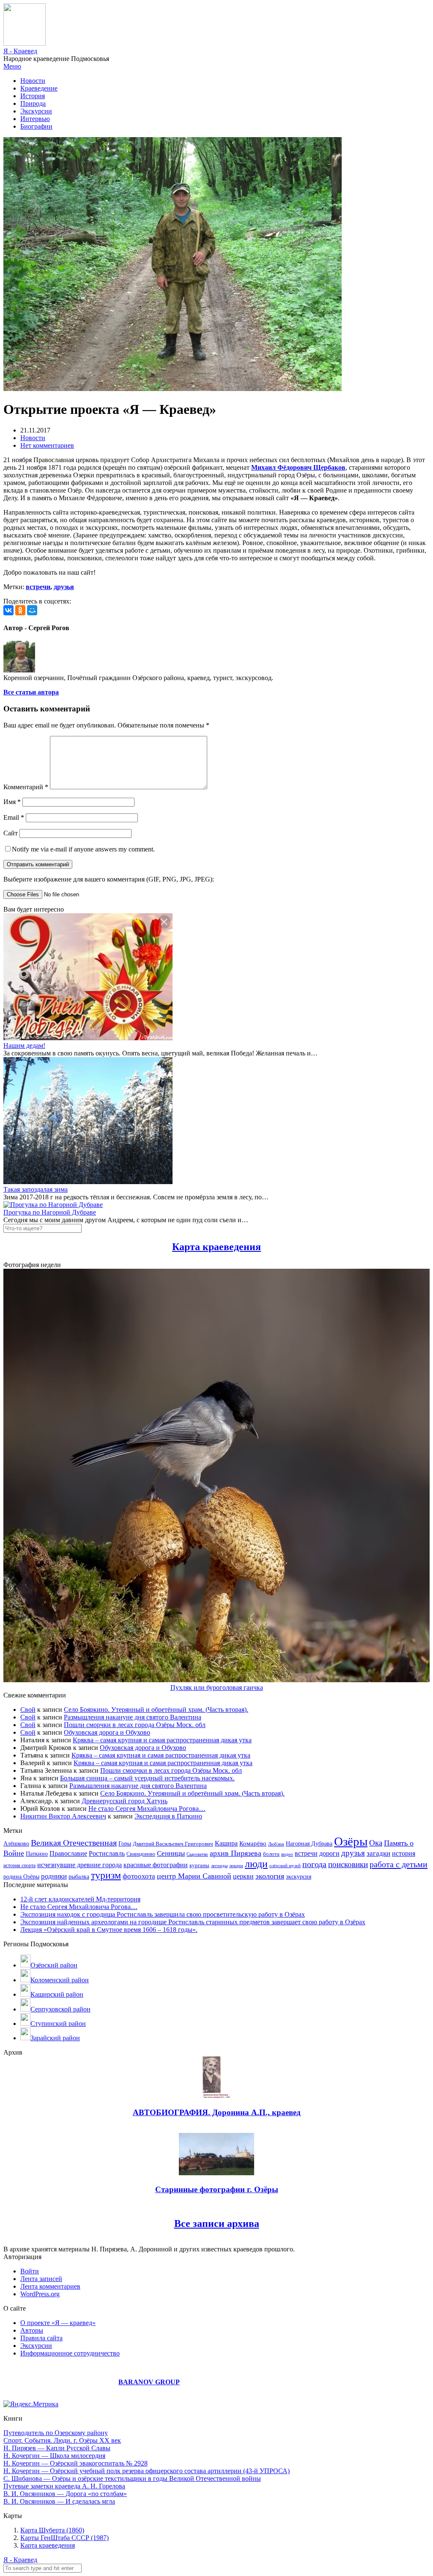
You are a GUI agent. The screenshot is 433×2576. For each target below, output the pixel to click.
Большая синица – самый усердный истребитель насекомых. (147, 1778)
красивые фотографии (156, 1865)
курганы (199, 1865)
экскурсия (299, 1876)
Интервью (35, 119)
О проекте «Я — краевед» (58, 2323)
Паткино (37, 1854)
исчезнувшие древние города (79, 1865)
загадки (378, 1853)
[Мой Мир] (32, 610)
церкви (243, 1876)
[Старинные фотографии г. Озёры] (216, 2173)
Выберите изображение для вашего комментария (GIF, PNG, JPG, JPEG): (109, 879)
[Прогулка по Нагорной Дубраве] (53, 1205)
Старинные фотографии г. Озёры (217, 2189)
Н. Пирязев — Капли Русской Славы (57, 2448)
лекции (236, 1865)
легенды (219, 1865)
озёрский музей (285, 1865)
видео (287, 1854)
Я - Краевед (20, 51)
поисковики (348, 1864)
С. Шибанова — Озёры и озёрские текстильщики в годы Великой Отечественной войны (132, 2478)
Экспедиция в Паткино (168, 1816)
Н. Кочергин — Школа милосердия (54, 2456)
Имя (12, 802)
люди (256, 1864)
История (33, 96)
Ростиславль (107, 1853)
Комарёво (253, 1843)
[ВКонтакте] (8, 610)
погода (314, 1864)
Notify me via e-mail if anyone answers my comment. (83, 849)
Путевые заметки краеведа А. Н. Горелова (64, 2486)
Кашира (226, 1843)
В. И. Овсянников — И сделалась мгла (59, 2501)
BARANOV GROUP (149, 2382)
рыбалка (79, 1877)
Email (14, 817)
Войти (30, 2271)
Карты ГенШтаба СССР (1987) (64, 2538)
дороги (329, 1853)
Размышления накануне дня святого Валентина (133, 1717)
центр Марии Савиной (194, 1876)
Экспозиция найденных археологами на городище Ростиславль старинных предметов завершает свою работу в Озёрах (193, 1922)
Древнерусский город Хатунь (125, 1801)
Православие (68, 1853)
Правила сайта (41, 2338)
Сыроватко (197, 1854)
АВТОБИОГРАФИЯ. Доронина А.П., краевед (217, 2112)
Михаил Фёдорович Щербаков (298, 467)
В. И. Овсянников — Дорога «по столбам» (65, 2494)
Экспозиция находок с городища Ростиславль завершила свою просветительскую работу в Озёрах (163, 1914)
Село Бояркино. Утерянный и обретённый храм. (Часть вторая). (156, 1710)
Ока (376, 1843)
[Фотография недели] (216, 1680)
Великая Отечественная (74, 1843)
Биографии (36, 126)
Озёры (351, 1841)
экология (270, 1876)
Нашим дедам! (24, 1046)
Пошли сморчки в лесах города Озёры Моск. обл (135, 1725)
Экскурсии (36, 111)
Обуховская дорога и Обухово (107, 1732)
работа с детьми (399, 1864)
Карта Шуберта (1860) (52, 2530)
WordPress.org (40, 2294)
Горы (125, 1843)
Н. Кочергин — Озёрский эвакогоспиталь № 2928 (75, 2463)
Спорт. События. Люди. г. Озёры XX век (62, 2440)
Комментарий (26, 787)
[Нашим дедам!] (88, 1038)
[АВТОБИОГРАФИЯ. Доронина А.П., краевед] (217, 2096)
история (404, 1853)
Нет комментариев (47, 445)
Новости (33, 81)
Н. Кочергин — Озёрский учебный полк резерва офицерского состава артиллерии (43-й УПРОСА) (147, 2471)
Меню (12, 66)
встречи (38, 587)
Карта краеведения (216, 1247)
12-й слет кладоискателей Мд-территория (80, 1899)
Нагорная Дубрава (309, 1844)
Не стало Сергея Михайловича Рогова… (147, 1809)
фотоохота (139, 1876)
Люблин (276, 1844)
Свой (28, 1710)
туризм (106, 1875)
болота (271, 1854)
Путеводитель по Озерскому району (56, 2433)
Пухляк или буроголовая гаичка (217, 1687)
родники (54, 1876)
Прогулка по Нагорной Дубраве (50, 1212)
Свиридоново (141, 1854)
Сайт (11, 833)
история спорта (19, 1865)
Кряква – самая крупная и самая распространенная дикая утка (162, 1740)
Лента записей (41, 2279)
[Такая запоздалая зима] (88, 1182)
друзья (64, 587)
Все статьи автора (31, 692)
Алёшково (16, 1844)
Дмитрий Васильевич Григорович (173, 1844)
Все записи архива (217, 2223)
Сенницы (171, 1853)
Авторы (32, 2330)
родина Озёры (21, 1876)
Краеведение (39, 88)
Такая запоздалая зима (36, 1189)
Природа (33, 103)
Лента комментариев (50, 2286)
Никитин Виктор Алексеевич (63, 1816)
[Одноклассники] (20, 610)
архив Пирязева (236, 1853)
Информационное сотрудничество (70, 2353)
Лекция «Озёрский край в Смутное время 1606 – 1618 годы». (109, 1930)
